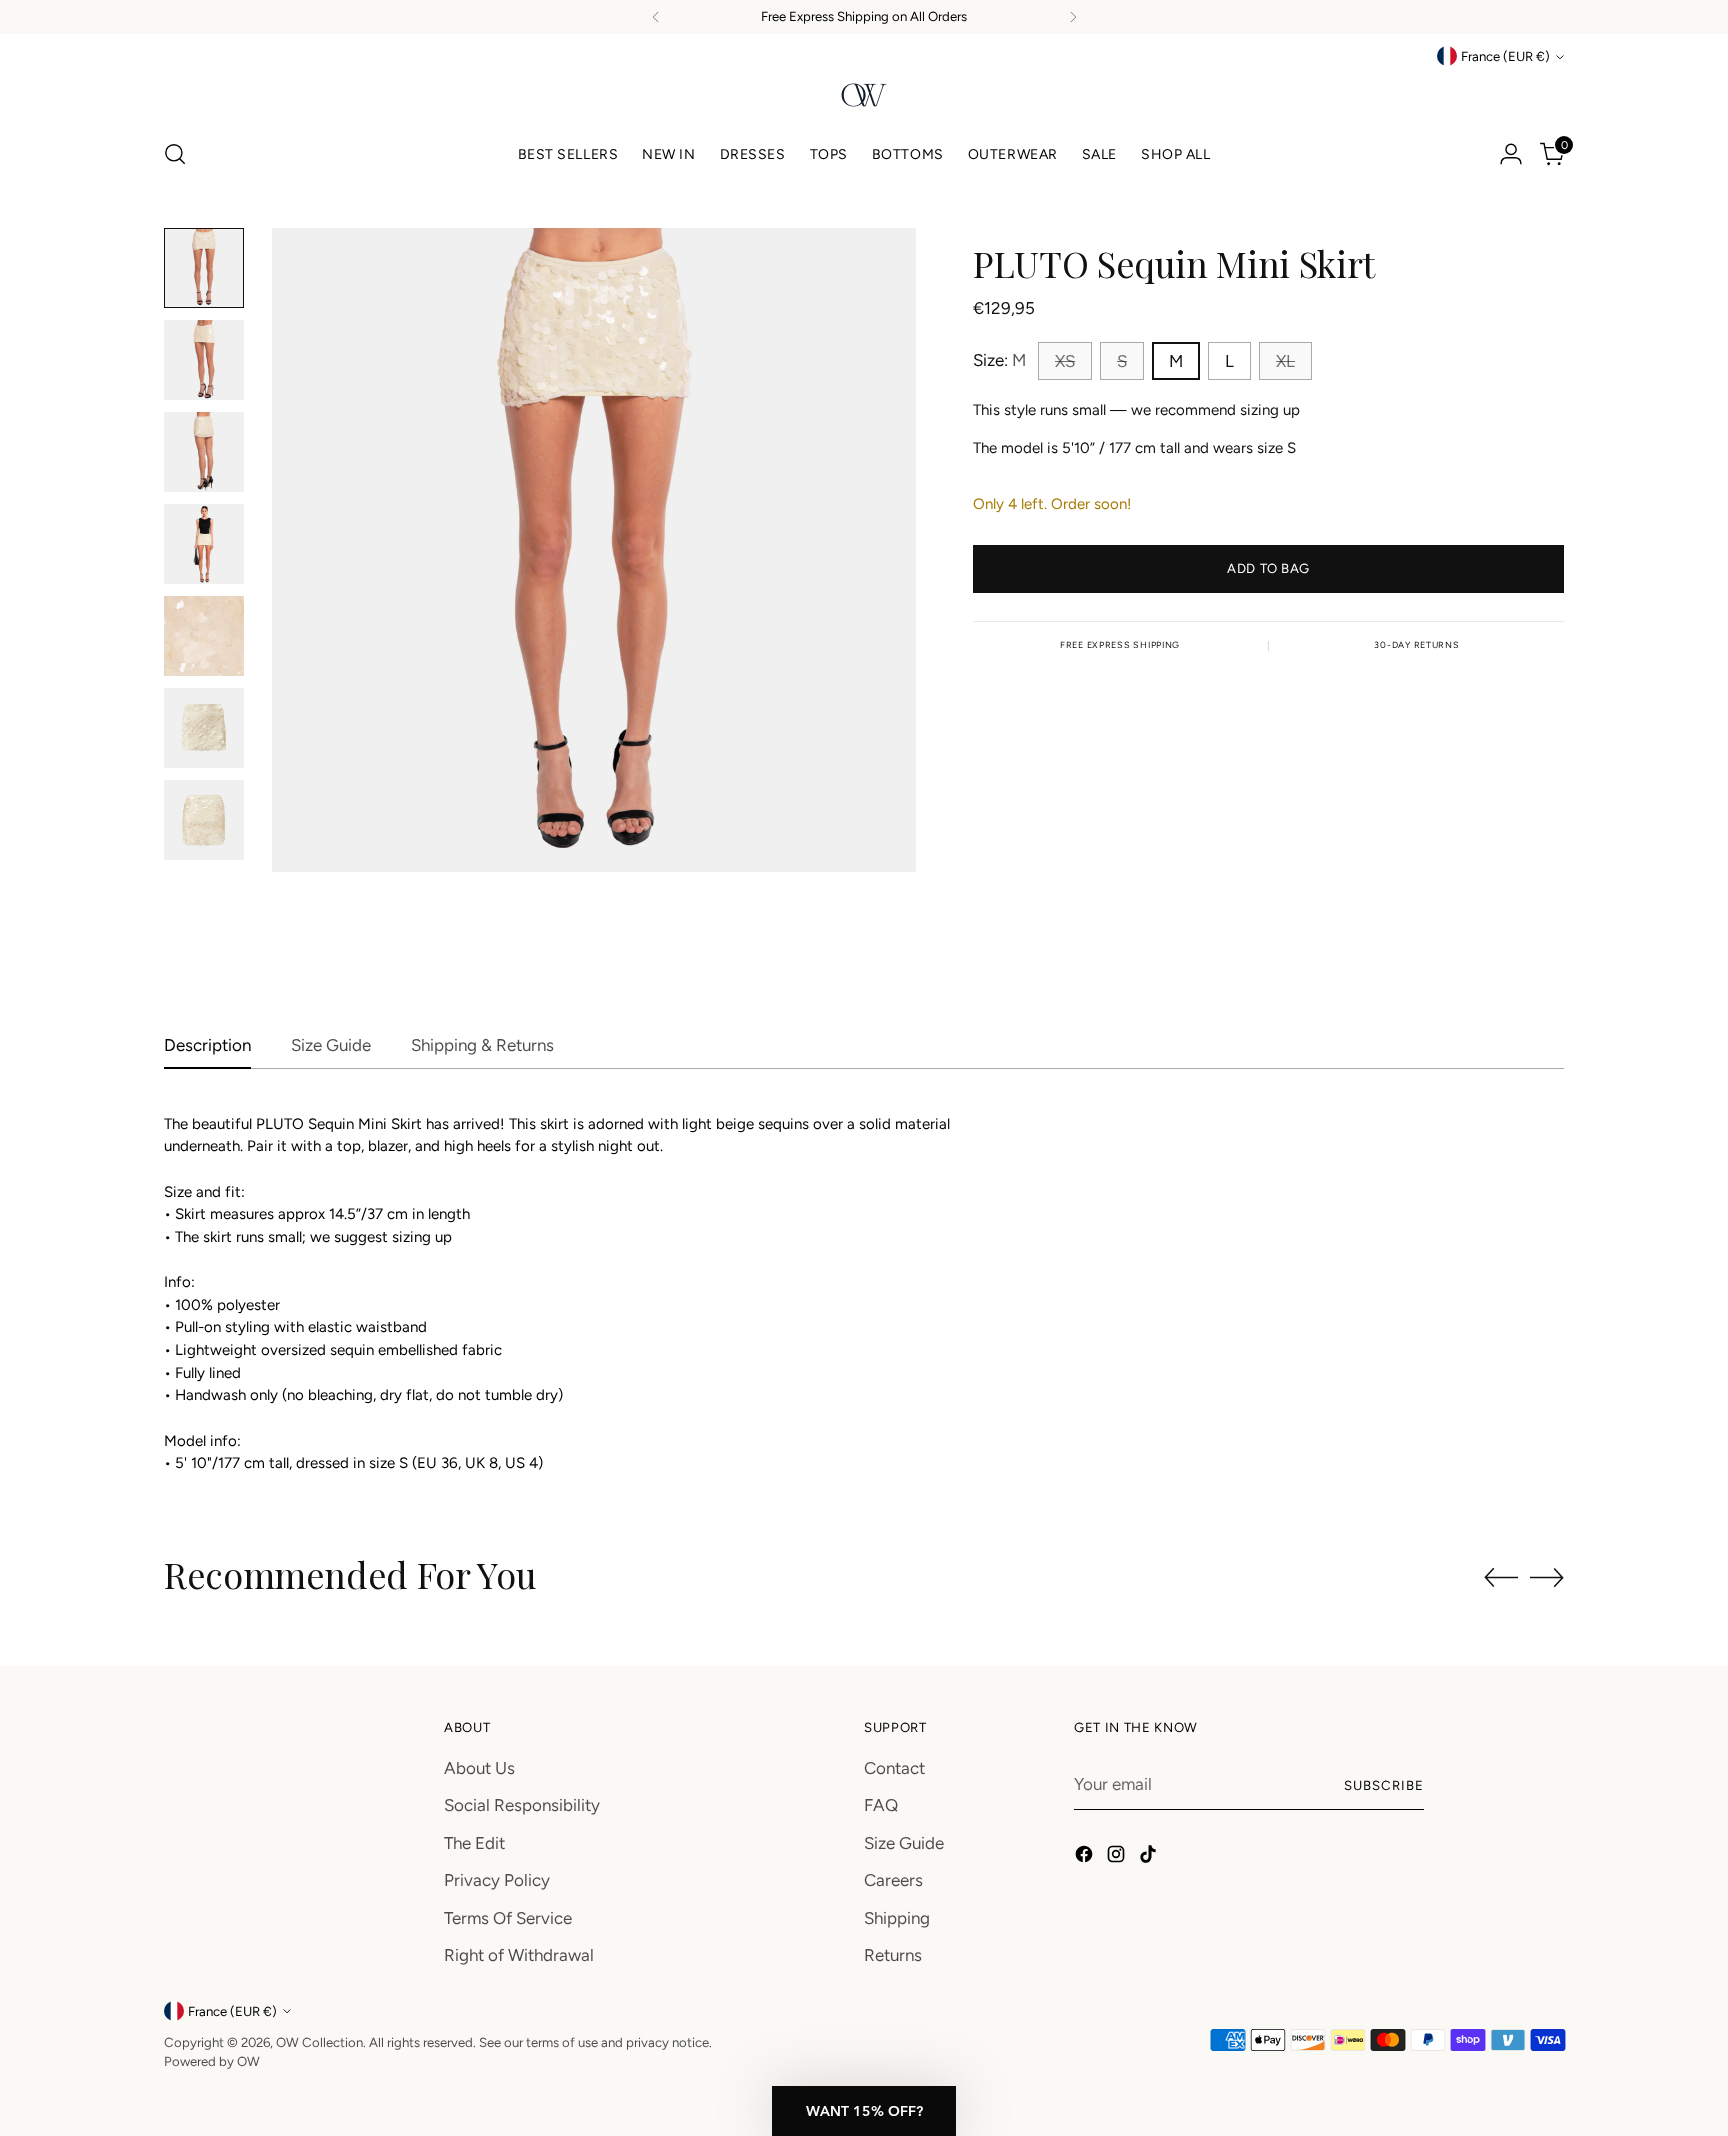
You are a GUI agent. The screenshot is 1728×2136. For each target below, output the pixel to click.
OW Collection (319, 2042)
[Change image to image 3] (204, 452)
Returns (893, 1955)
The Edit (474, 1843)
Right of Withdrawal (519, 1955)
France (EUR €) (1505, 56)
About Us (479, 1768)
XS (1065, 361)
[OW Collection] (864, 95)
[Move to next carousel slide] (1547, 1577)
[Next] (1073, 17)
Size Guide (904, 1843)
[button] (864, 2111)
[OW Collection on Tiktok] (1150, 1858)
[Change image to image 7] (204, 820)
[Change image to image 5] (204, 636)
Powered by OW (212, 2061)
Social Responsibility (522, 1805)
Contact (894, 1768)
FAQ (881, 1805)
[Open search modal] (175, 154)
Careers (893, 1880)
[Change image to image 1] (204, 268)
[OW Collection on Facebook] (1086, 1858)
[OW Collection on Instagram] (1118, 1858)
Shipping (897, 1918)
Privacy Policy (497, 1880)
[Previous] (656, 17)
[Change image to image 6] (204, 728)
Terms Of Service (508, 1918)
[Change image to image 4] (204, 544)
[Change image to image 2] (204, 360)
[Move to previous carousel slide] (1501, 1578)
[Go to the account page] (1511, 154)
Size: (999, 360)
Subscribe (1384, 1785)
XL (1285, 361)
